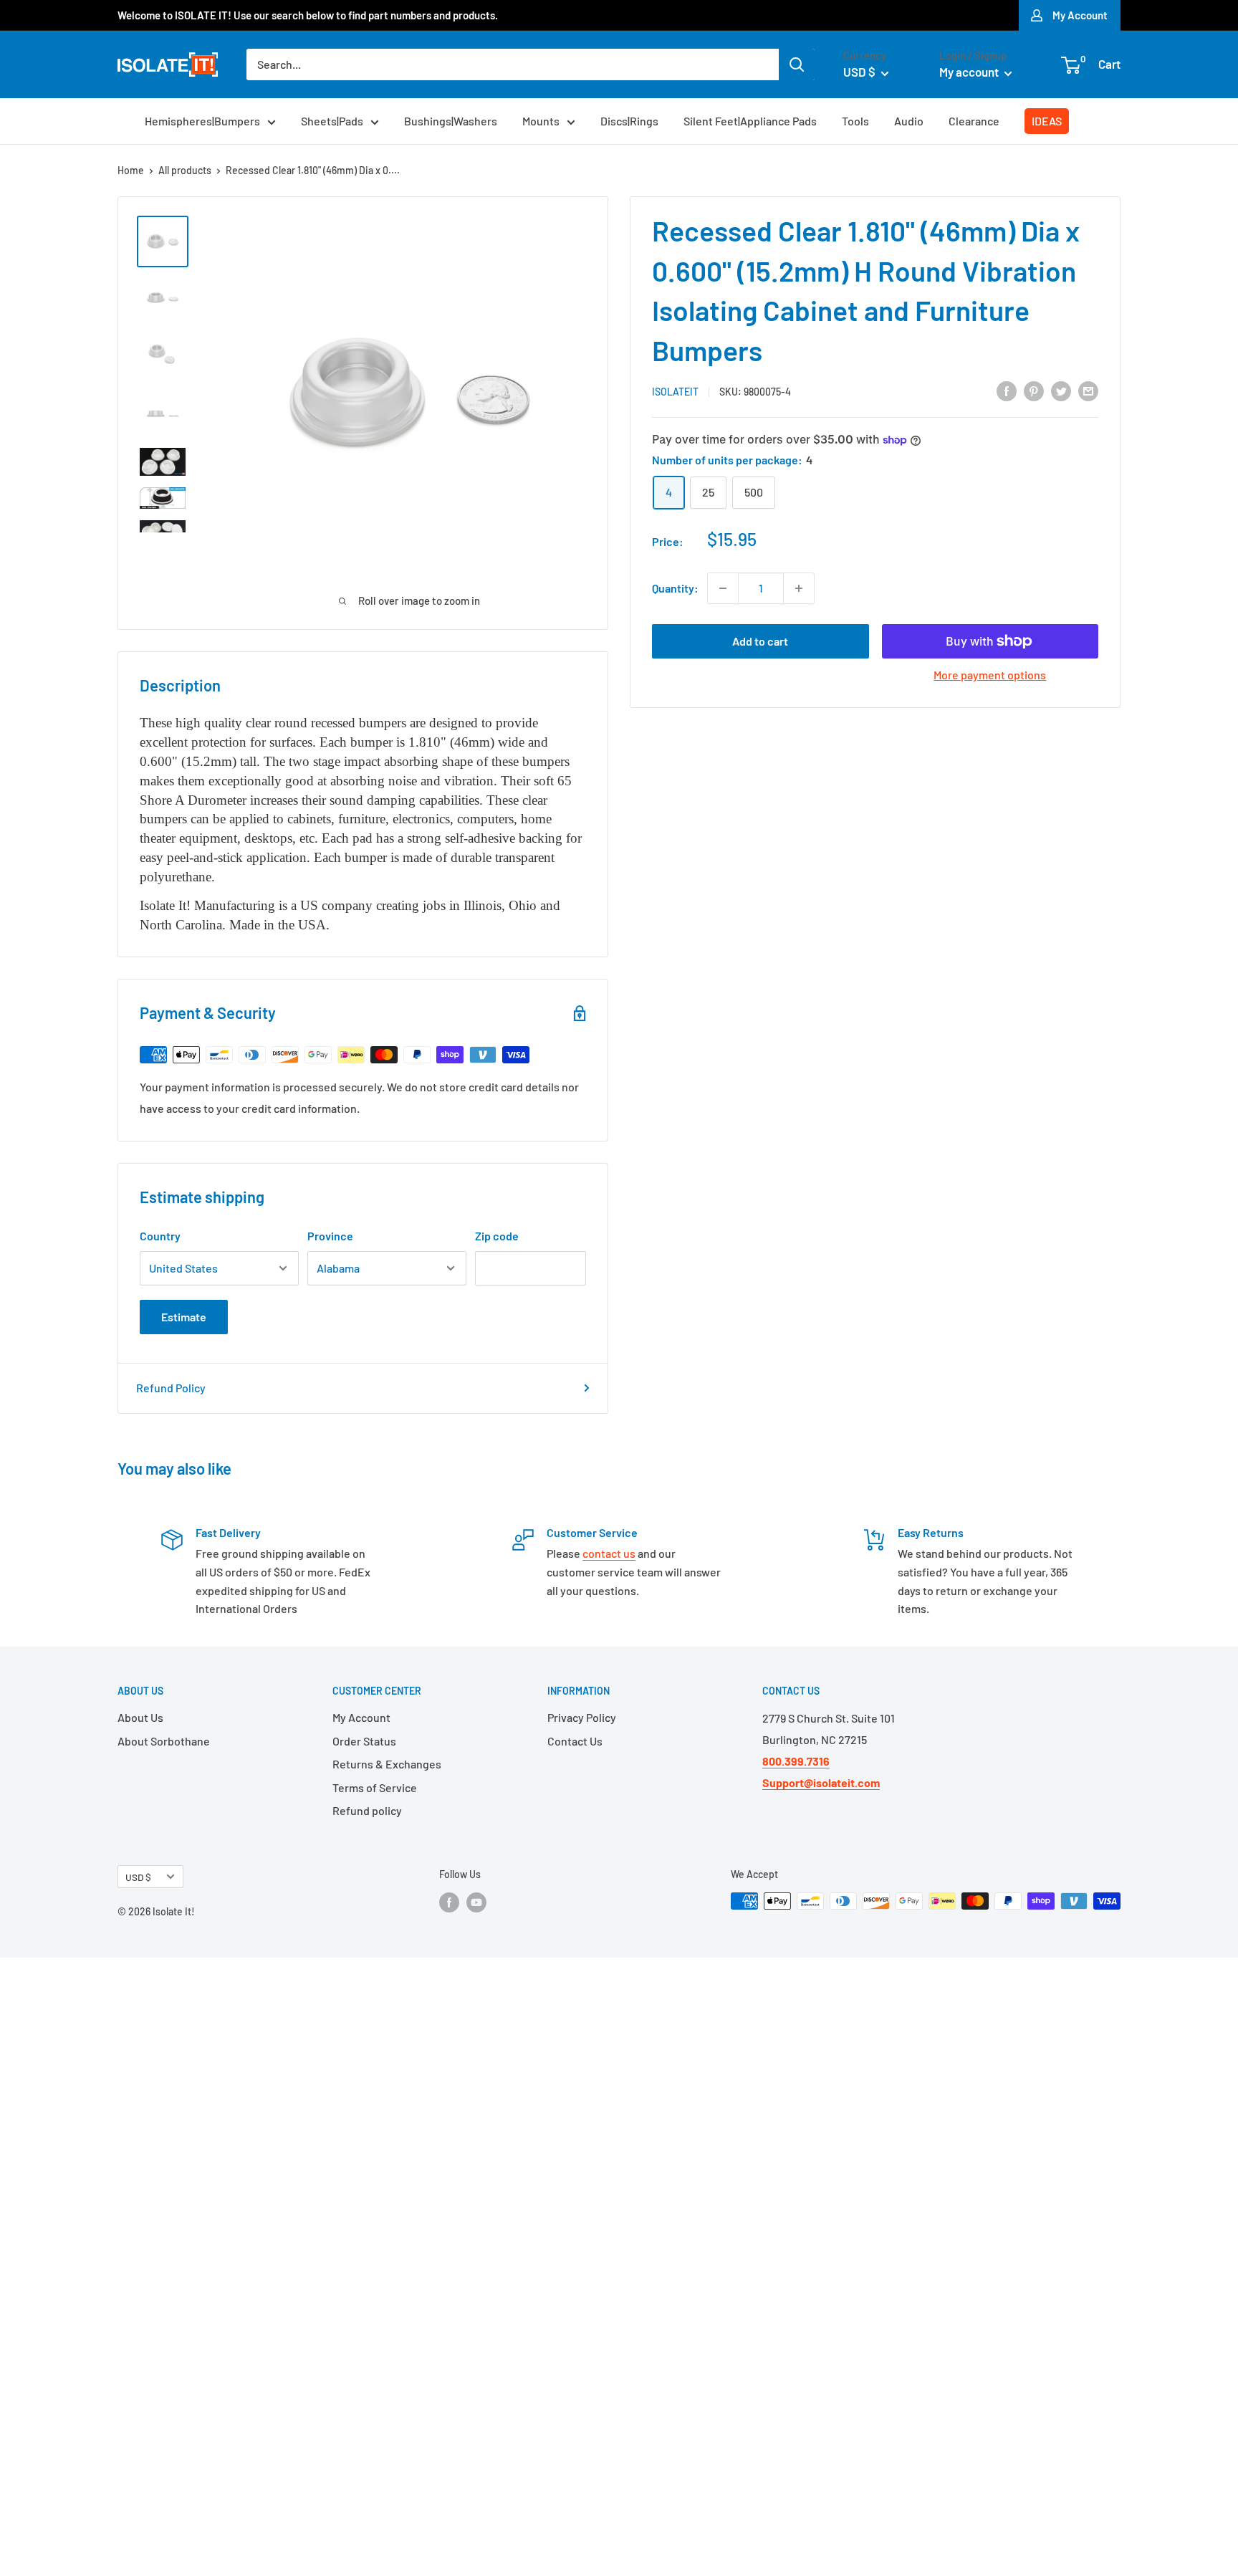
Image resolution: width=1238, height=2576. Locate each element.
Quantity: (675, 588)
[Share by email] (1088, 390)
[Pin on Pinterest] (1034, 390)
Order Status (364, 1741)
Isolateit (675, 392)
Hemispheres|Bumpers (202, 121)
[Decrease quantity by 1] (723, 588)
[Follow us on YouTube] (476, 1902)
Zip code (497, 1236)
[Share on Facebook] (1007, 390)
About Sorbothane (164, 1741)
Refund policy (367, 1810)
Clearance (974, 121)
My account (970, 72)
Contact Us (575, 1741)
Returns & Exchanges (387, 1764)
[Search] (797, 64)
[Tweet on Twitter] (1061, 390)
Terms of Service (375, 1787)
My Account (1080, 15)
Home (131, 170)
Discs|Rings (629, 121)
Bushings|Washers (451, 121)
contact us (609, 1553)
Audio (909, 121)
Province (330, 1236)
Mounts (541, 121)
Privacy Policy (582, 1717)
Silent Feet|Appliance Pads (750, 121)
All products (185, 170)
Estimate (184, 1317)
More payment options (990, 675)
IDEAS (1047, 121)
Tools (855, 121)
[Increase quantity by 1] (799, 588)
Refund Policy (171, 1388)
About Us (140, 1717)
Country (160, 1236)
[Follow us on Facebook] (449, 1902)
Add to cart (760, 641)
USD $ (138, 1877)
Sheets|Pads (332, 121)
